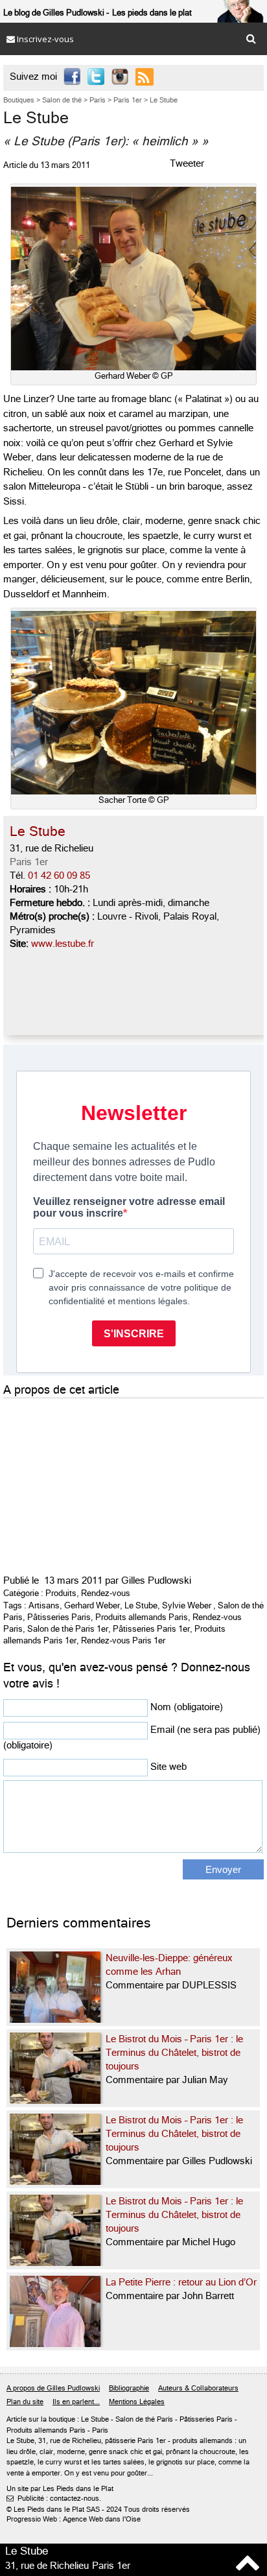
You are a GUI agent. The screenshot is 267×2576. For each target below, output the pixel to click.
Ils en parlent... (76, 2402)
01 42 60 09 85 (59, 876)
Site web (168, 1767)
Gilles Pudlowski (156, 1580)
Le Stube (141, 1605)
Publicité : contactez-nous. (54, 2498)
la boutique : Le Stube (75, 2419)
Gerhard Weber (92, 1605)
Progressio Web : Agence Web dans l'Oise (74, 2519)
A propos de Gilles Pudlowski (53, 2388)
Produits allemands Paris (142, 1617)
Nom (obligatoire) (187, 1707)
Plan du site (25, 2402)
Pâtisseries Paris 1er (151, 1629)
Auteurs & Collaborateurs (198, 2388)
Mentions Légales (137, 2402)
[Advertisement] (100, 1483)
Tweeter (187, 163)
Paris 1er (29, 862)
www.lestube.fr (63, 944)
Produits (61, 1593)
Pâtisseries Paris (59, 1617)
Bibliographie (129, 2388)
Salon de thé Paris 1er (68, 1629)
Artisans (44, 1605)
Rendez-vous (106, 1593)
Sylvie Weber (187, 1605)
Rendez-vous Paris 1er (123, 1640)
